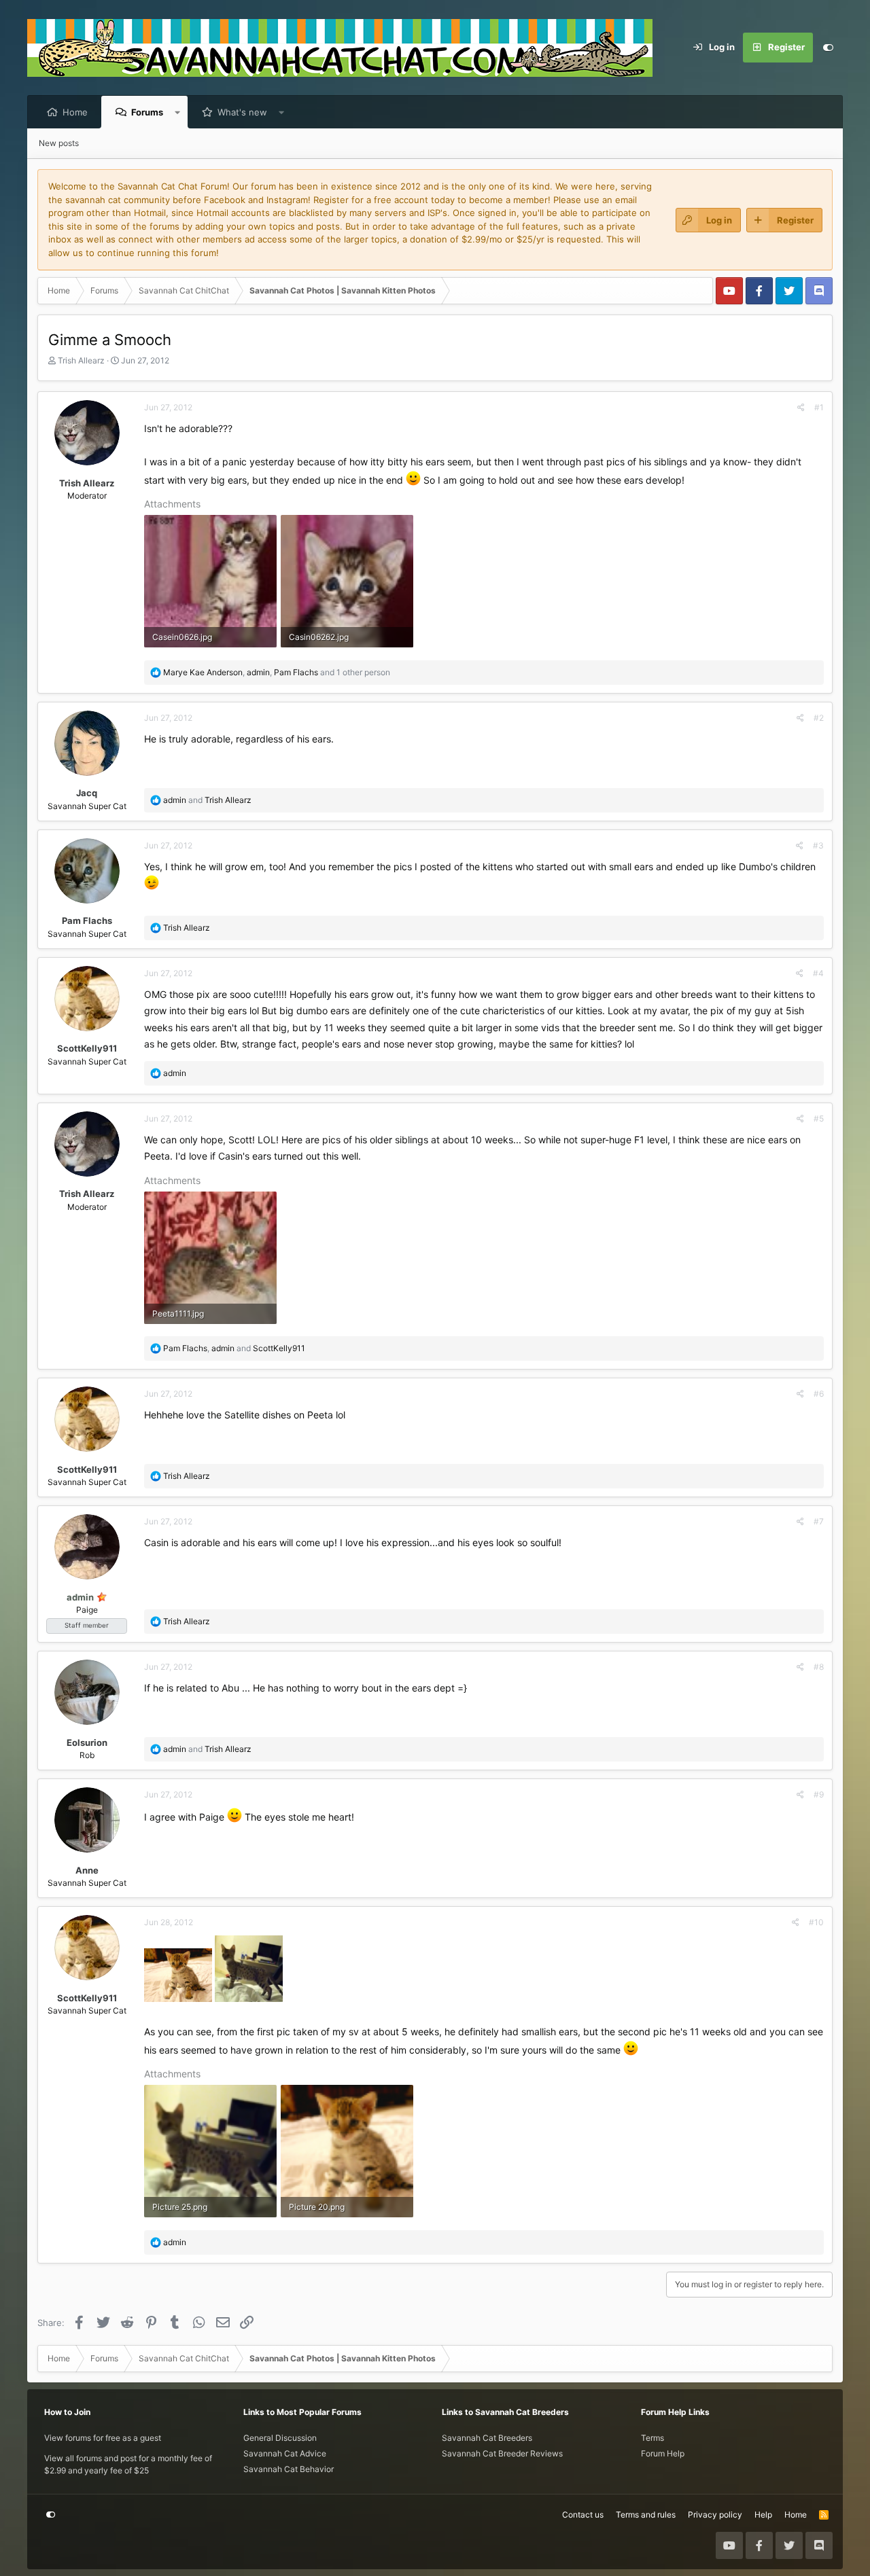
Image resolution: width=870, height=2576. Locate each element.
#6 (819, 1394)
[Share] (801, 408)
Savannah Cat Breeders (487, 2438)
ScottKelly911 (87, 1048)
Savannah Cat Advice (285, 2453)
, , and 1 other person (277, 672)
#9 (819, 1794)
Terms (652, 2438)
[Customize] (828, 48)
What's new (242, 112)
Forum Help (663, 2453)
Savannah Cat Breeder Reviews (502, 2453)
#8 (819, 1667)
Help (763, 2515)
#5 (819, 1119)
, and (234, 1348)
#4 (818, 973)
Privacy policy (715, 2515)
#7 (819, 1521)
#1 (819, 407)
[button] (178, 112)
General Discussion (280, 2438)
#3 (818, 845)
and (207, 800)
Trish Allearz (81, 360)
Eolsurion (87, 1742)
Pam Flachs (87, 920)
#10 (816, 1922)
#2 (819, 718)
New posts (59, 143)
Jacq (87, 793)
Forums (147, 112)
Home (75, 112)
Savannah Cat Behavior (289, 2469)
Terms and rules (646, 2515)
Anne (87, 1870)
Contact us (583, 2515)
